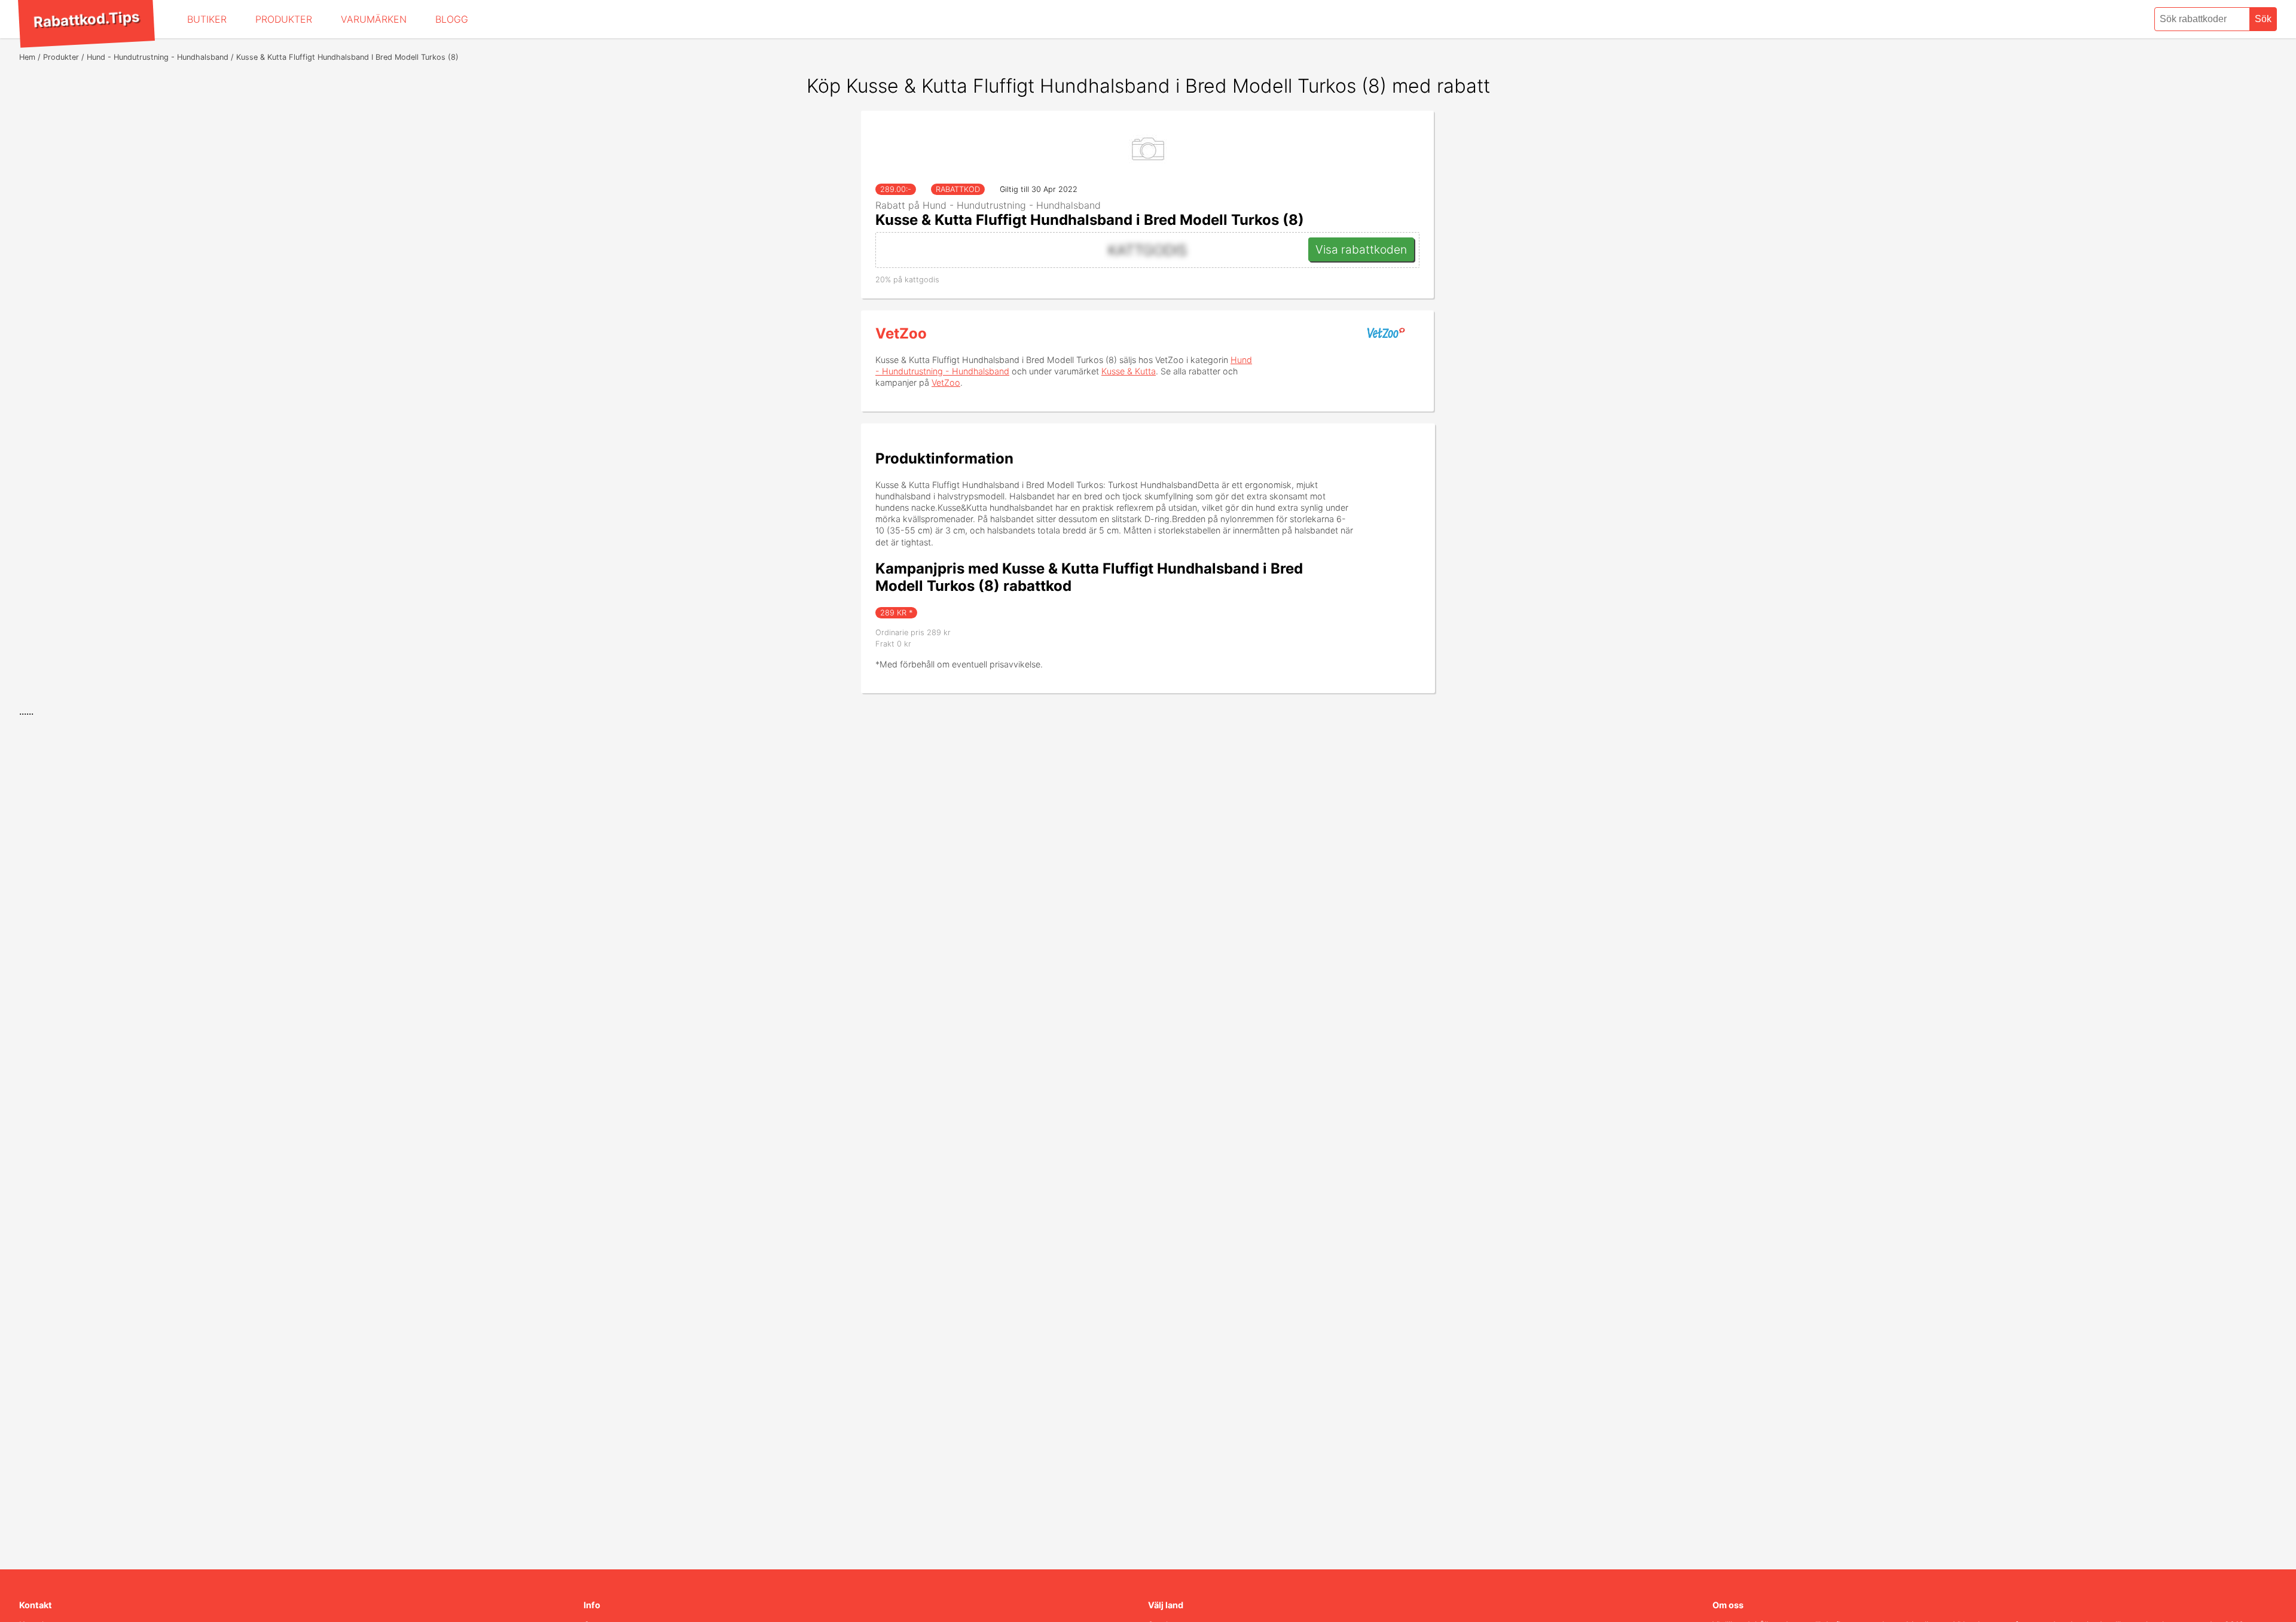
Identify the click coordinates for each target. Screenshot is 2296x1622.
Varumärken (374, 19)
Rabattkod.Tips (86, 19)
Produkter (284, 19)
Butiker (207, 19)
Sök (2263, 19)
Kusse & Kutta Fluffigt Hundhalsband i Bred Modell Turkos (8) (1090, 220)
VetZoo (901, 333)
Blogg (452, 19)
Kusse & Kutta (1129, 371)
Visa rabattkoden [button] (1361, 249)
